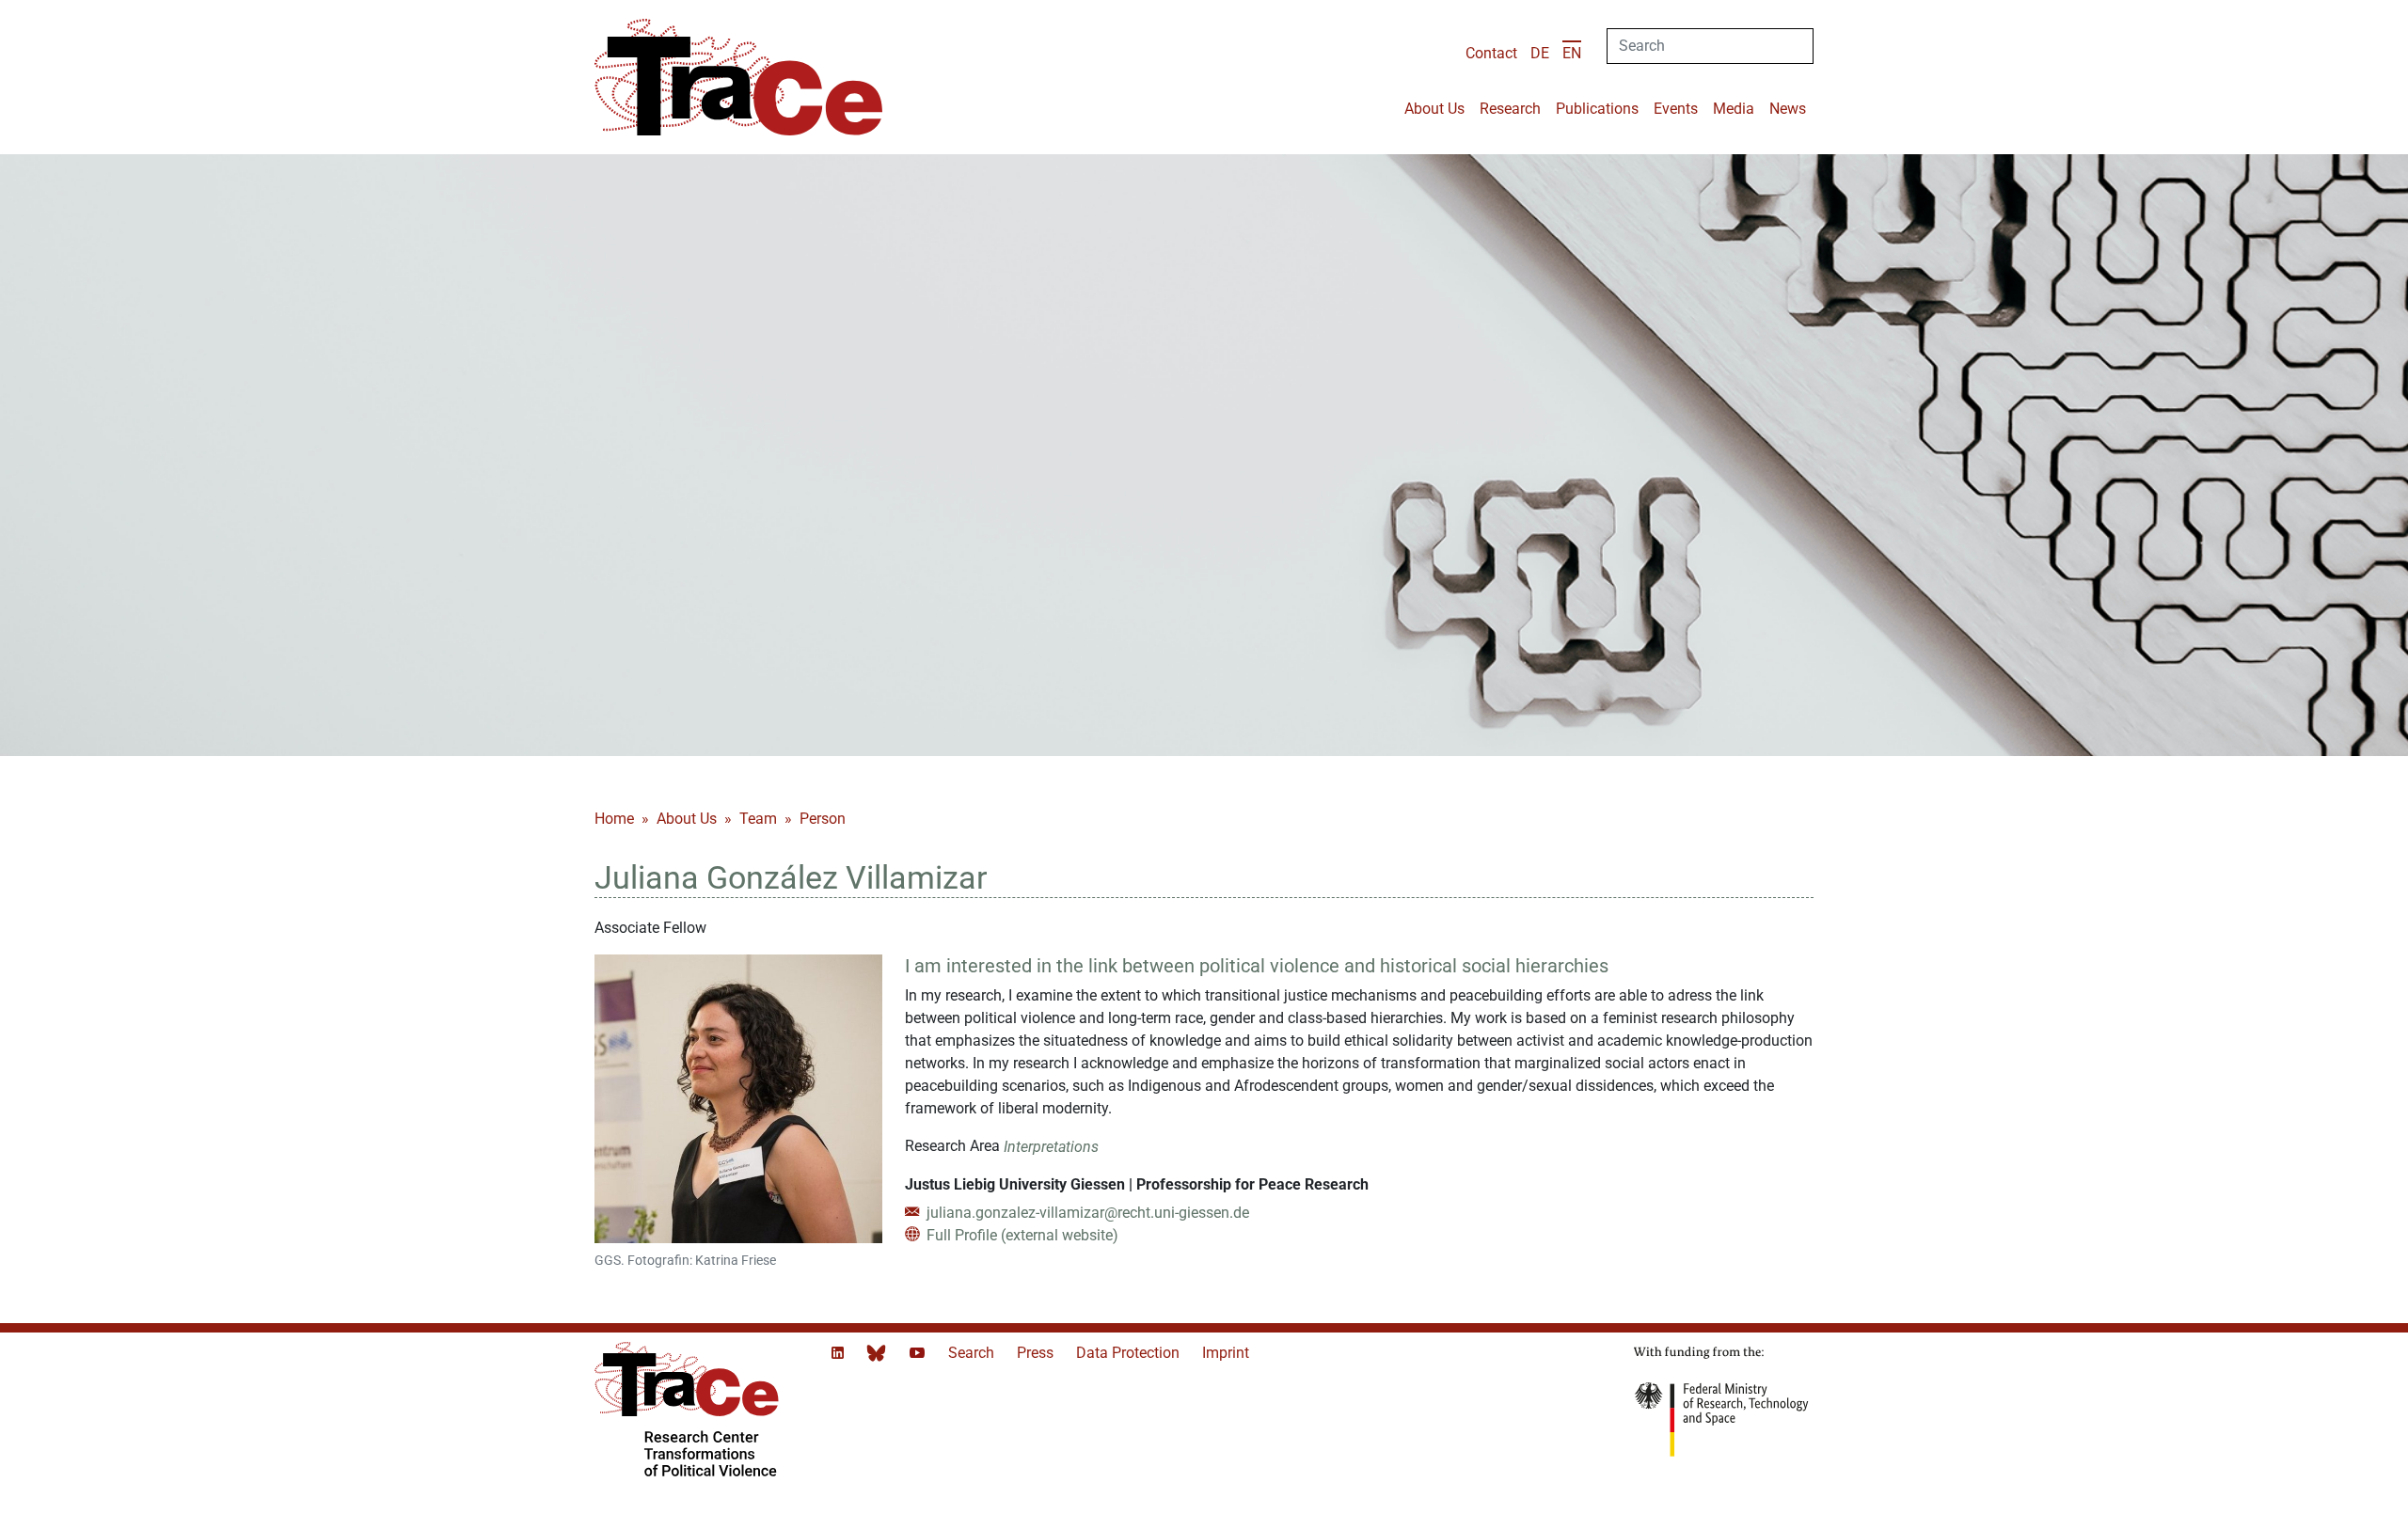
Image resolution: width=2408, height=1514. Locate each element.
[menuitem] (1540, 53)
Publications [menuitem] (1597, 109)
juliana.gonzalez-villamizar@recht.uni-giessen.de (1086, 1213)
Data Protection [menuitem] (1130, 1353)
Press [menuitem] (1037, 1353)
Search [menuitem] (973, 1353)
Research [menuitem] (1510, 109)
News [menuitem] (1788, 109)
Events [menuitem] (1676, 109)
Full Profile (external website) (1021, 1235)
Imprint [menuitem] (1226, 1353)
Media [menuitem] (1734, 109)
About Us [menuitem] (1434, 109)
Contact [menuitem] (1491, 53)
